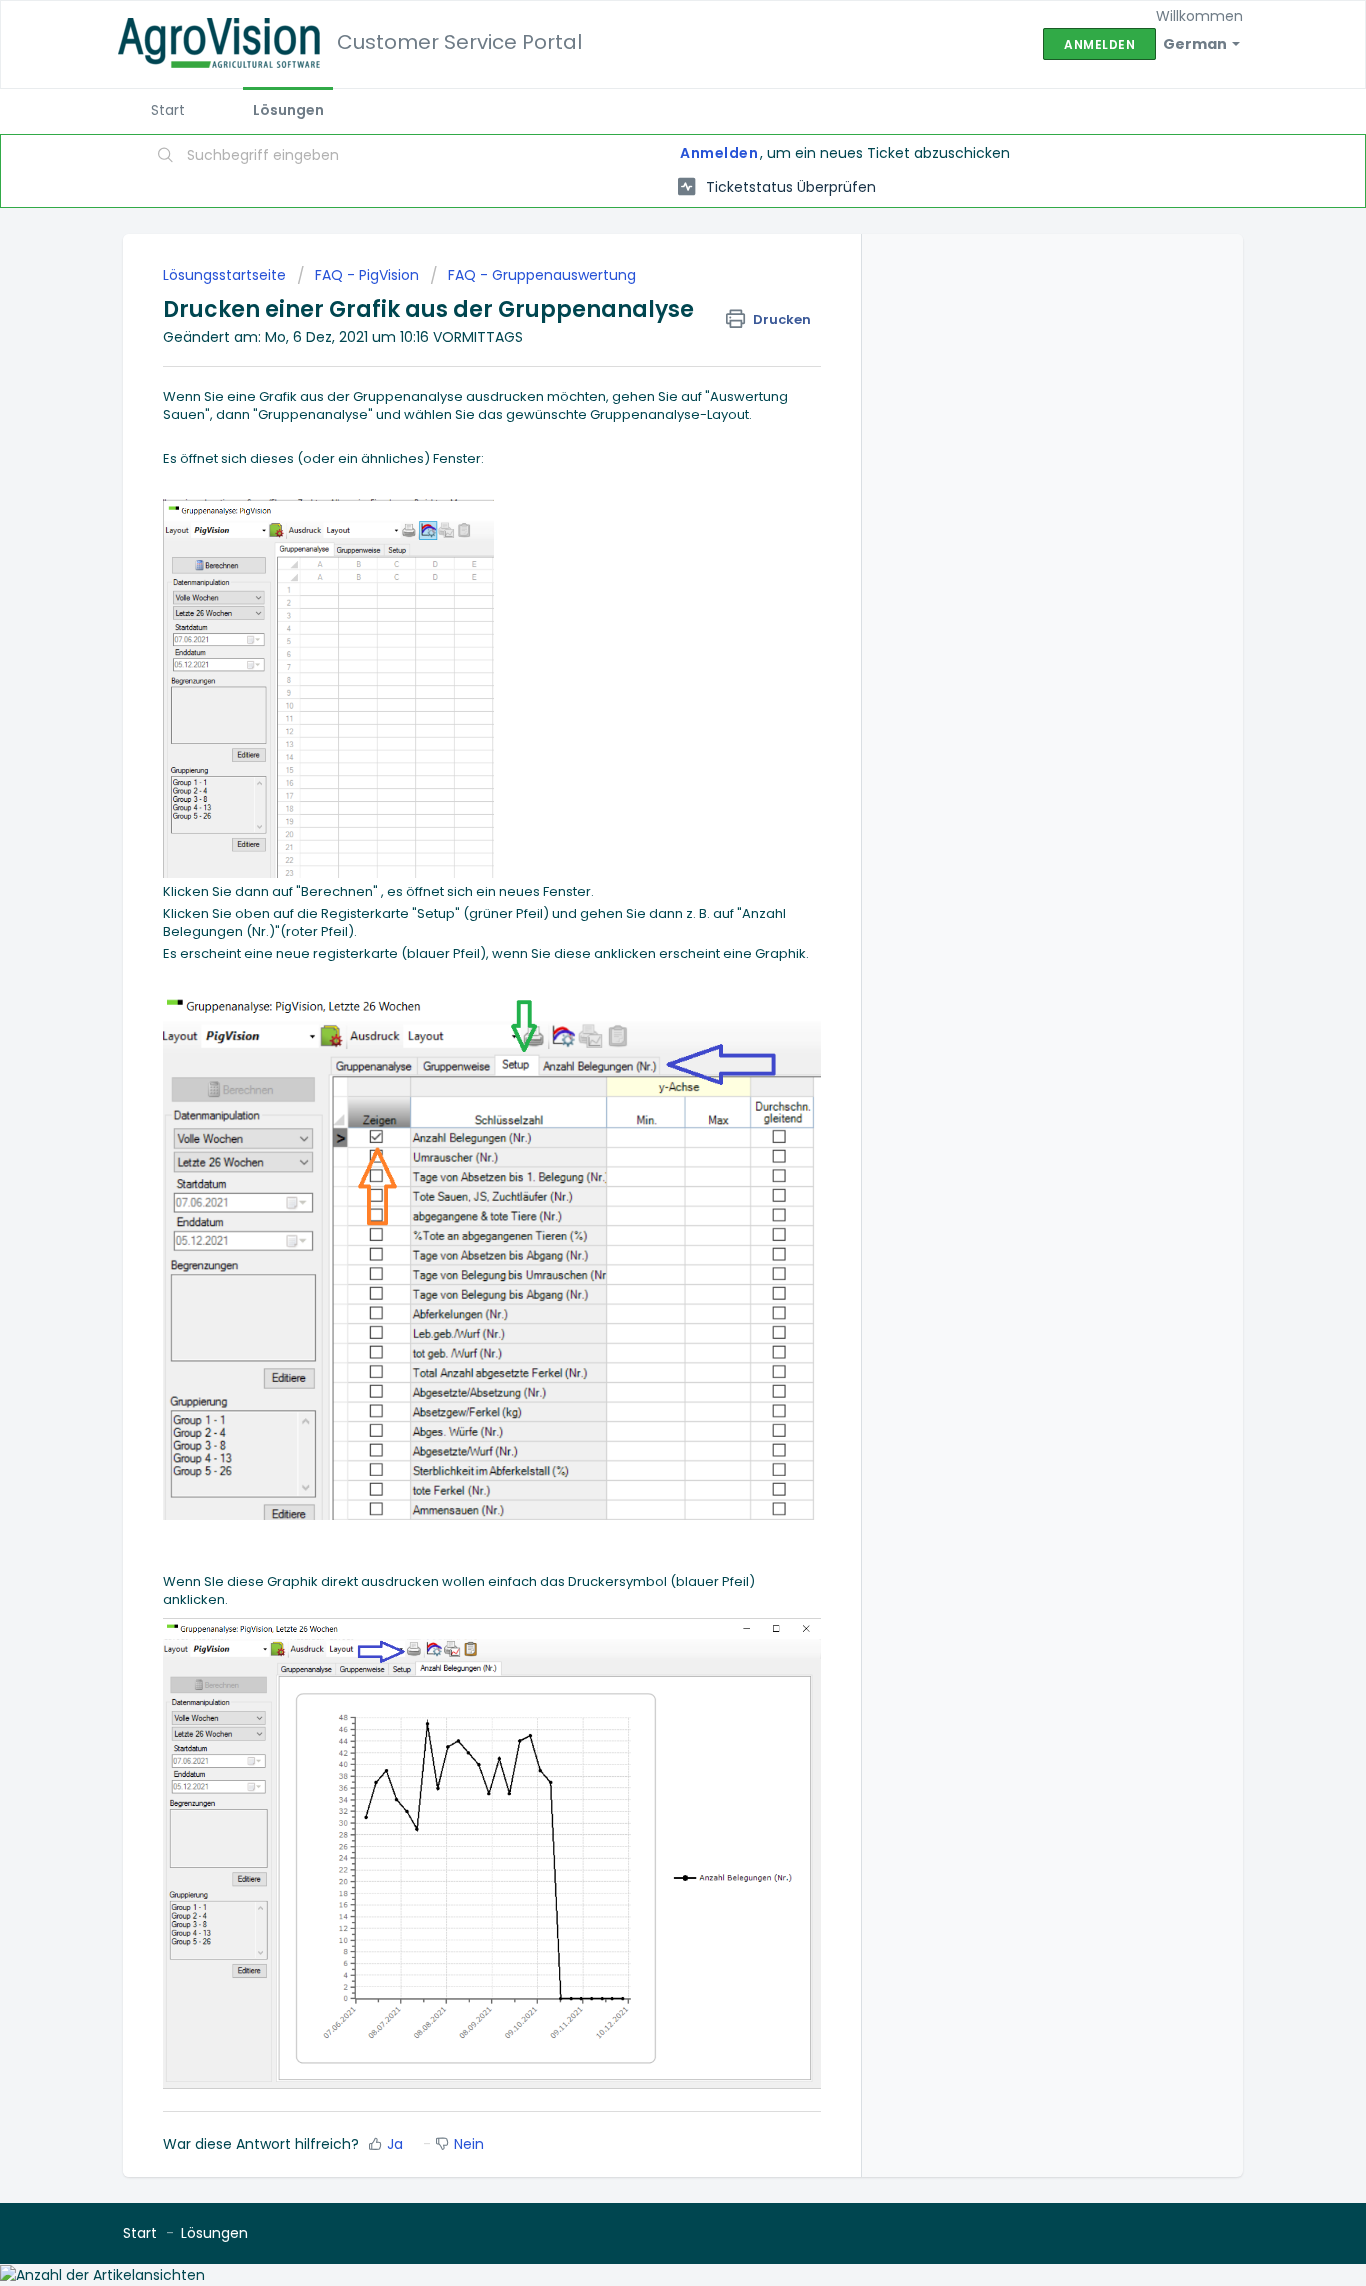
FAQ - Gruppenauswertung (542, 275)
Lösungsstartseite (226, 275)
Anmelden (719, 153)
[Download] (646, 904)
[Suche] (166, 157)
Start (168, 110)
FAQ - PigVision (367, 275)
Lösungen (288, 110)
